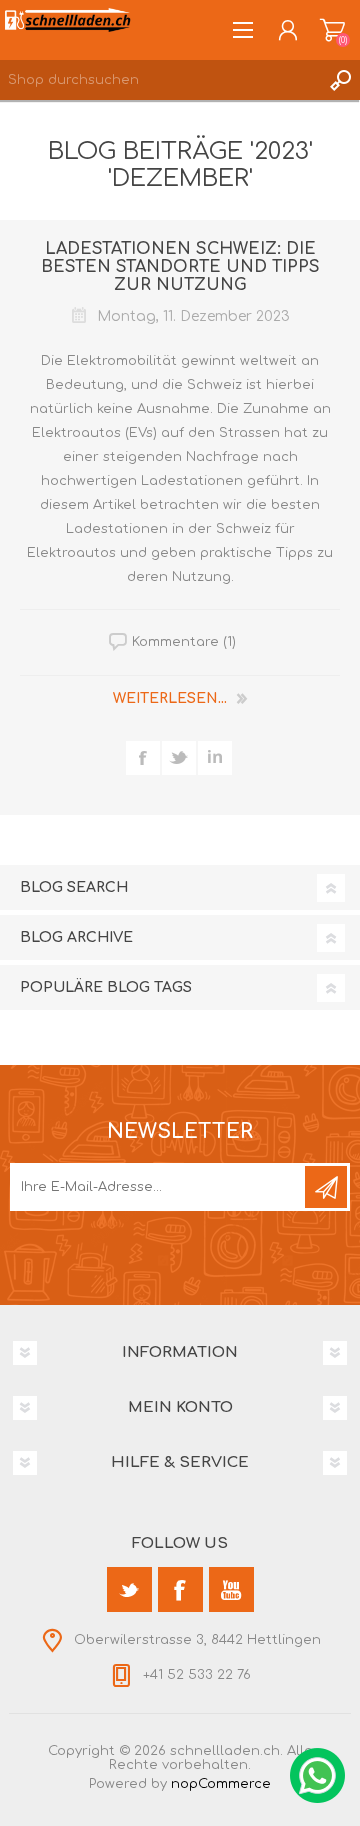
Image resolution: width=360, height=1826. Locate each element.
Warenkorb (332, 30)
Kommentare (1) (184, 642)
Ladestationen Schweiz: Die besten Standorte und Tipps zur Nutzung (180, 267)
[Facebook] (180, 1589)
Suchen (340, 80)
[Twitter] (129, 1589)
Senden (326, 1187)
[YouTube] (231, 1589)
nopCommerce (221, 1784)
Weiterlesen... (170, 698)
